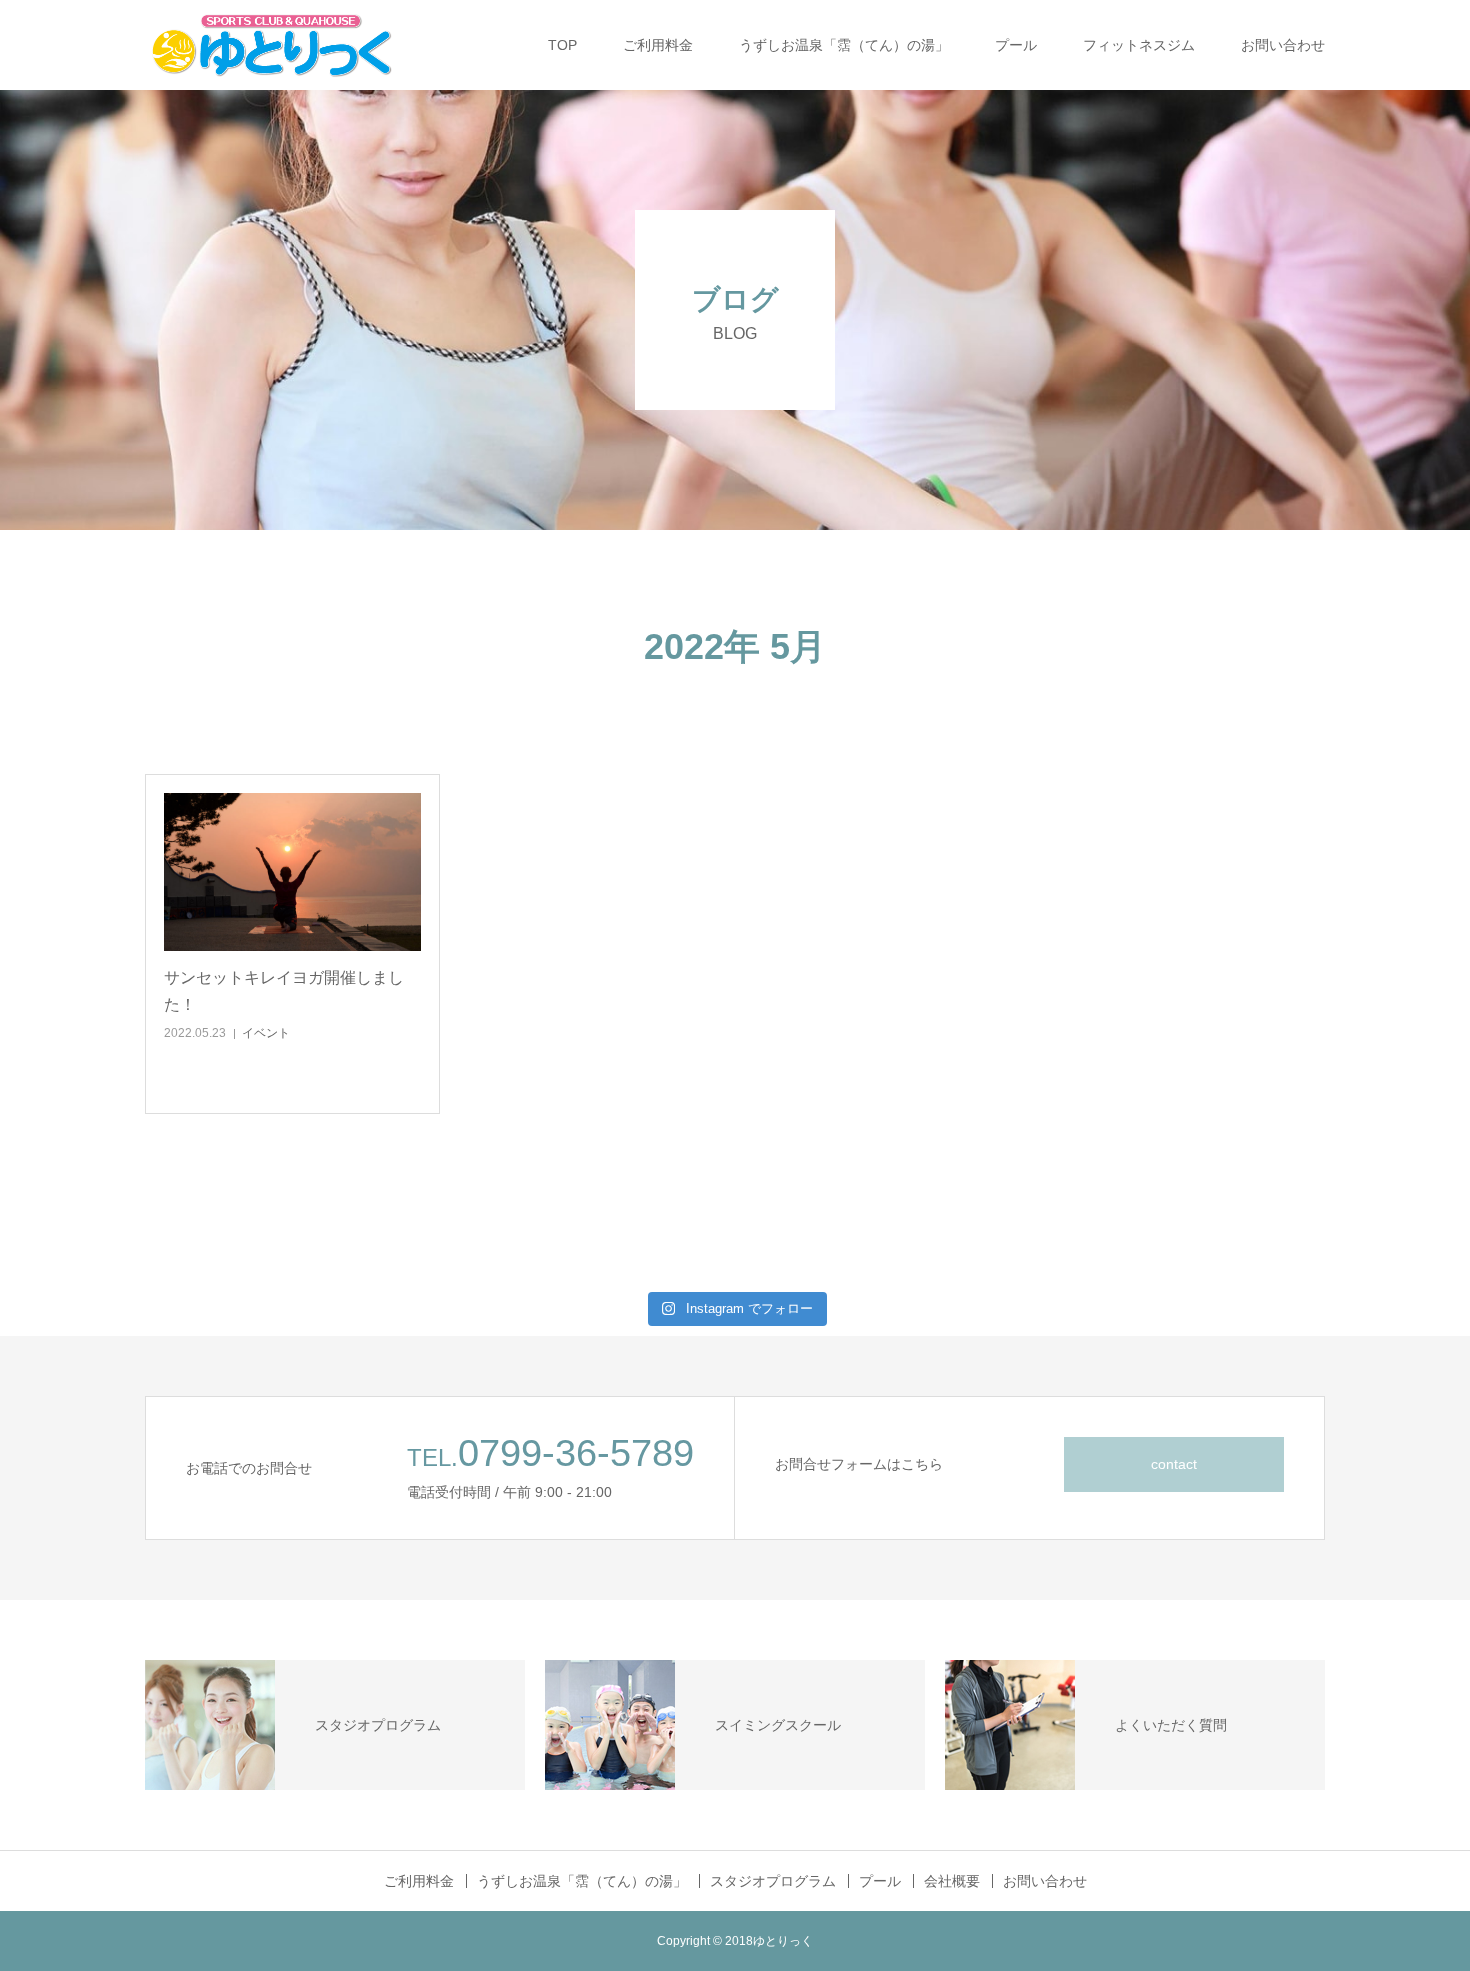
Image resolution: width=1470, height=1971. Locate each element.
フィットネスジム (1139, 45)
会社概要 (952, 1881)
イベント (266, 1033)
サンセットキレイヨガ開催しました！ (284, 991)
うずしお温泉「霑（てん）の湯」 (844, 45)
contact (1174, 1464)
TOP (562, 45)
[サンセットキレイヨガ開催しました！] (292, 872)
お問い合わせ (1283, 45)
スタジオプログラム (773, 1881)
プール (1016, 45)
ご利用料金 (658, 45)
